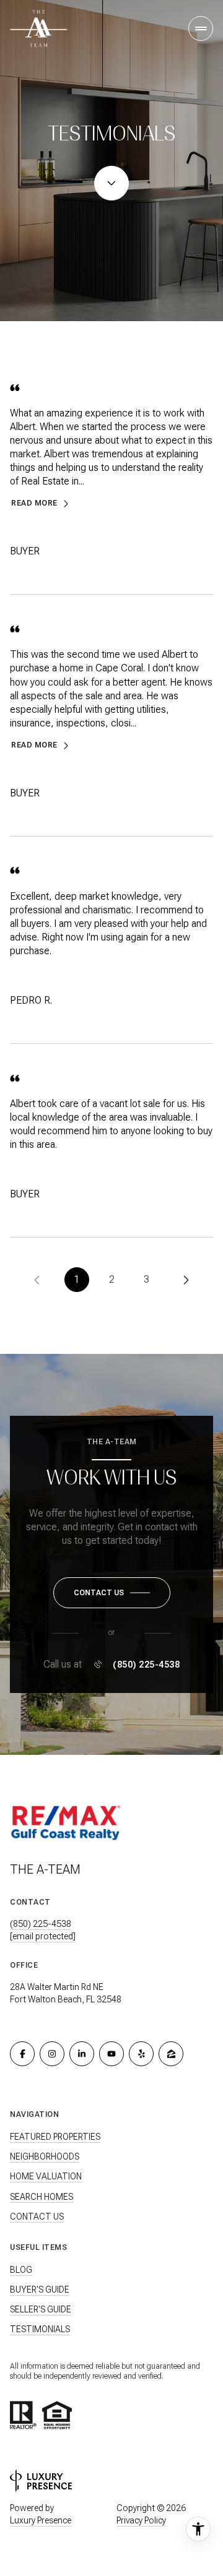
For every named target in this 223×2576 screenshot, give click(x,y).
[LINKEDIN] (82, 2054)
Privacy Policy (141, 2520)
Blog (21, 2270)
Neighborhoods (45, 2156)
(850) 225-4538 (146, 1665)
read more (34, 503)
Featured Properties (55, 2137)
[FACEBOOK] (22, 2054)
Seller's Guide (41, 2309)
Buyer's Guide (40, 2290)
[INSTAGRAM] (52, 2054)
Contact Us (37, 2216)
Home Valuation (46, 2176)
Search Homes (42, 2197)
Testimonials (40, 2329)
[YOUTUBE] (111, 2054)
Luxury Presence (41, 2520)
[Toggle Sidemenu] (201, 28)
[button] (112, 1593)
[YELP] (141, 2054)
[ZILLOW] (171, 2054)
